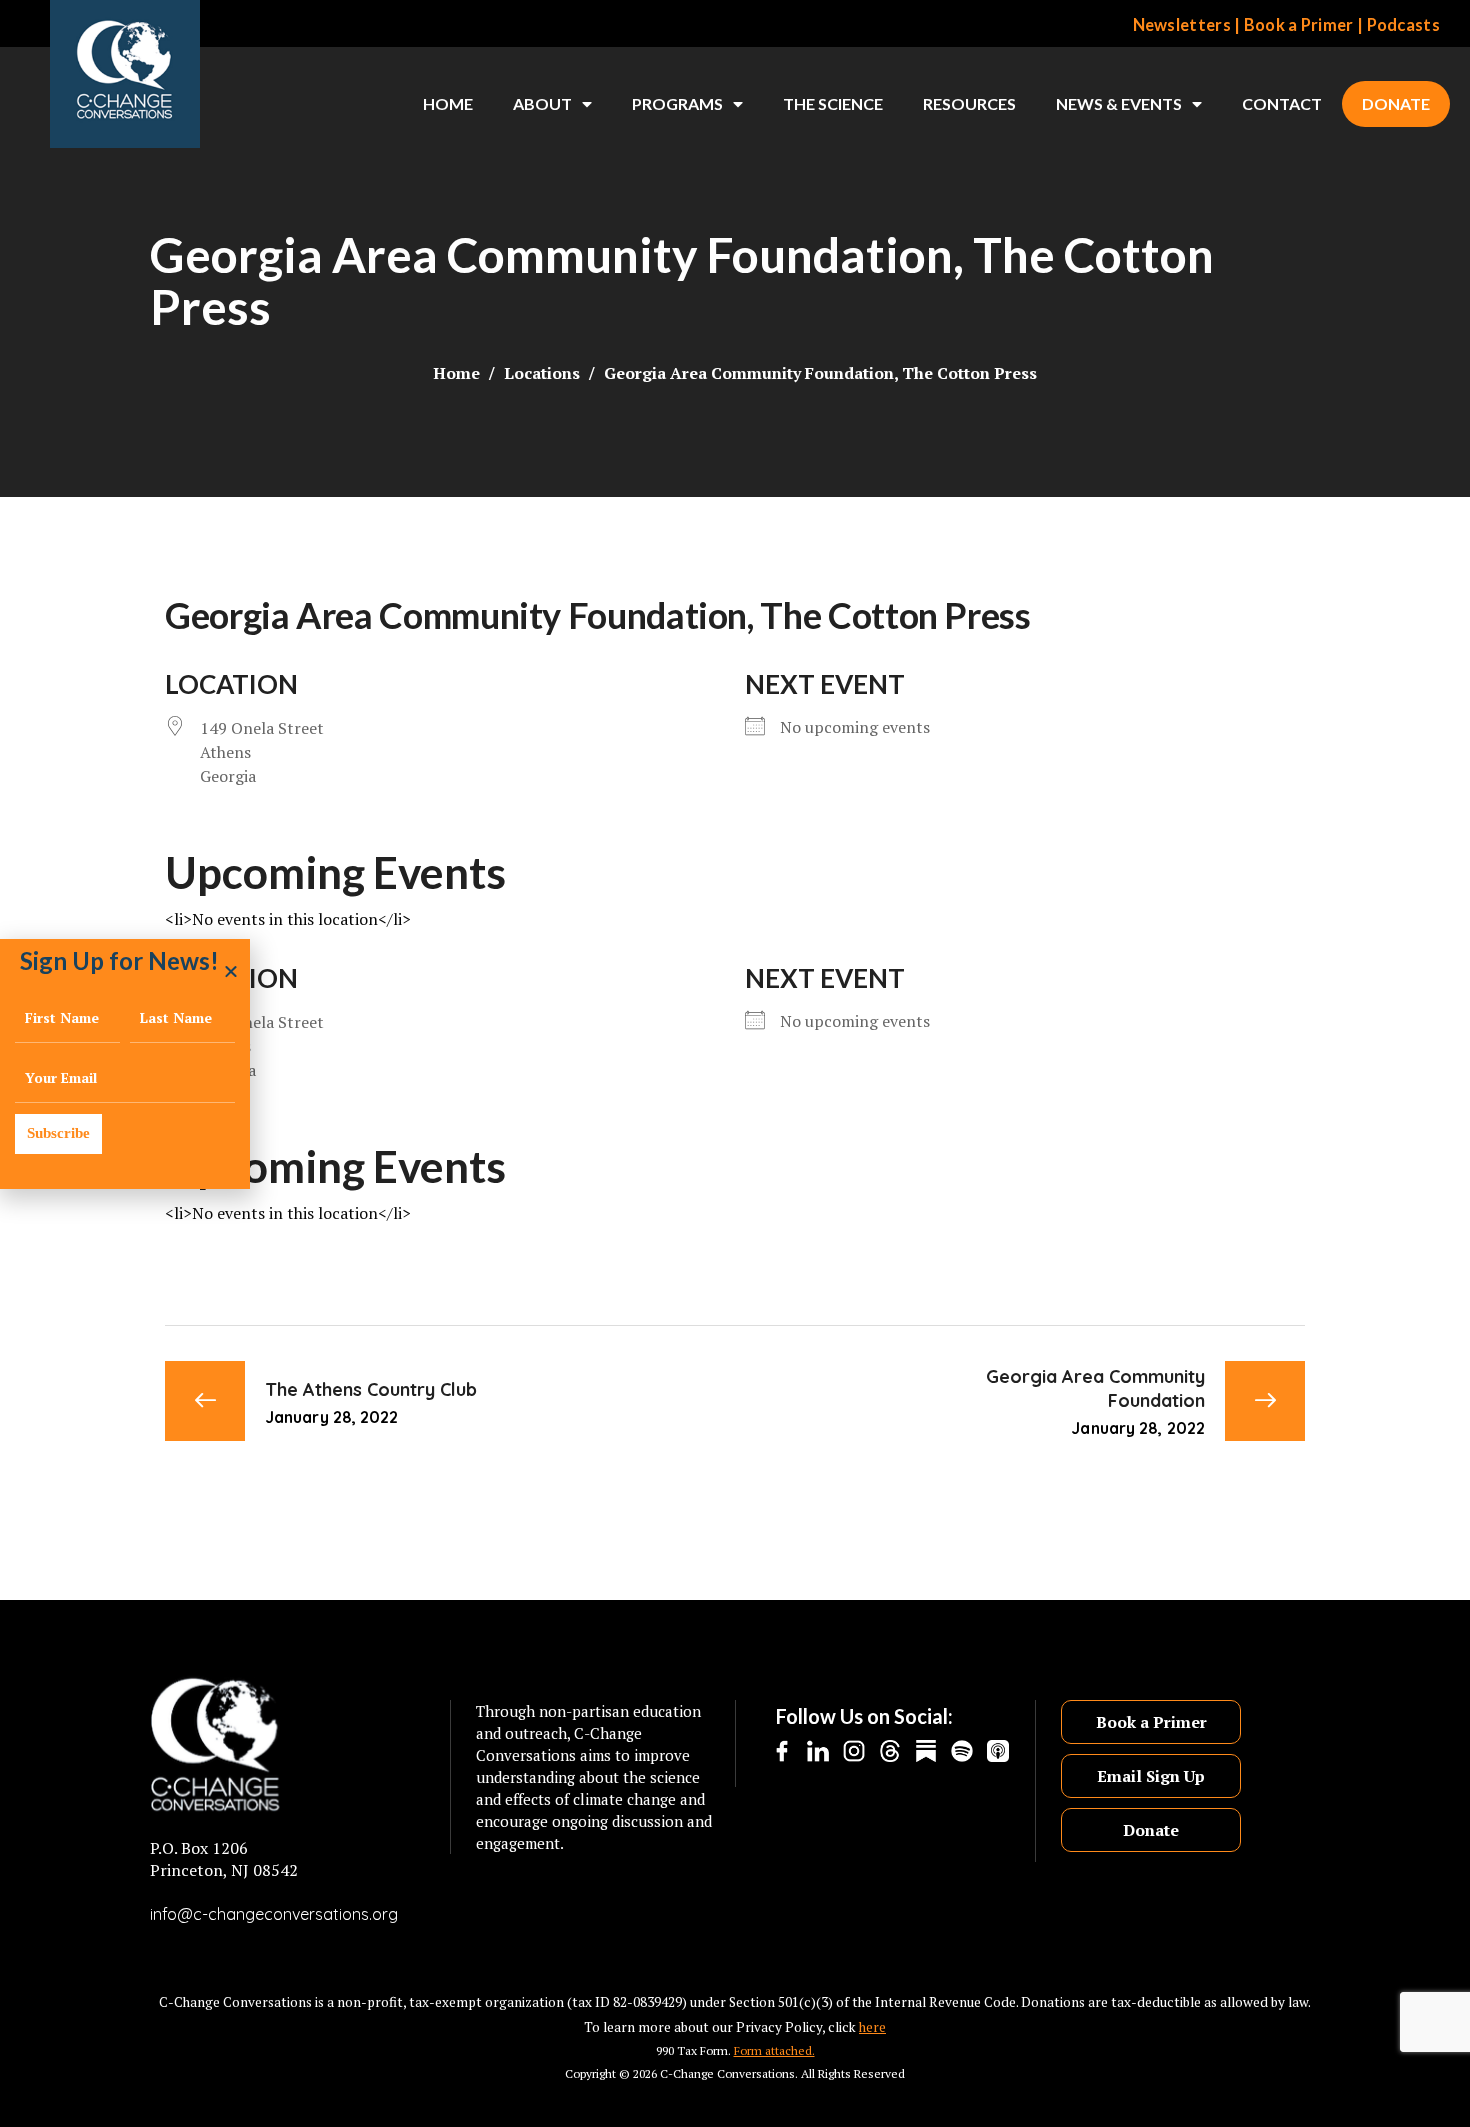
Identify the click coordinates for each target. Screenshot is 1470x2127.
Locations (542, 373)
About (542, 103)
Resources (969, 103)
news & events (1119, 103)
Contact (1282, 103)
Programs (677, 103)
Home (448, 103)
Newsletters (1182, 25)
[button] (231, 971)
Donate (1396, 103)
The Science (833, 103)
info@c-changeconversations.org (274, 1914)
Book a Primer (1299, 25)
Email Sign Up (1151, 1776)
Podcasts (1403, 25)
